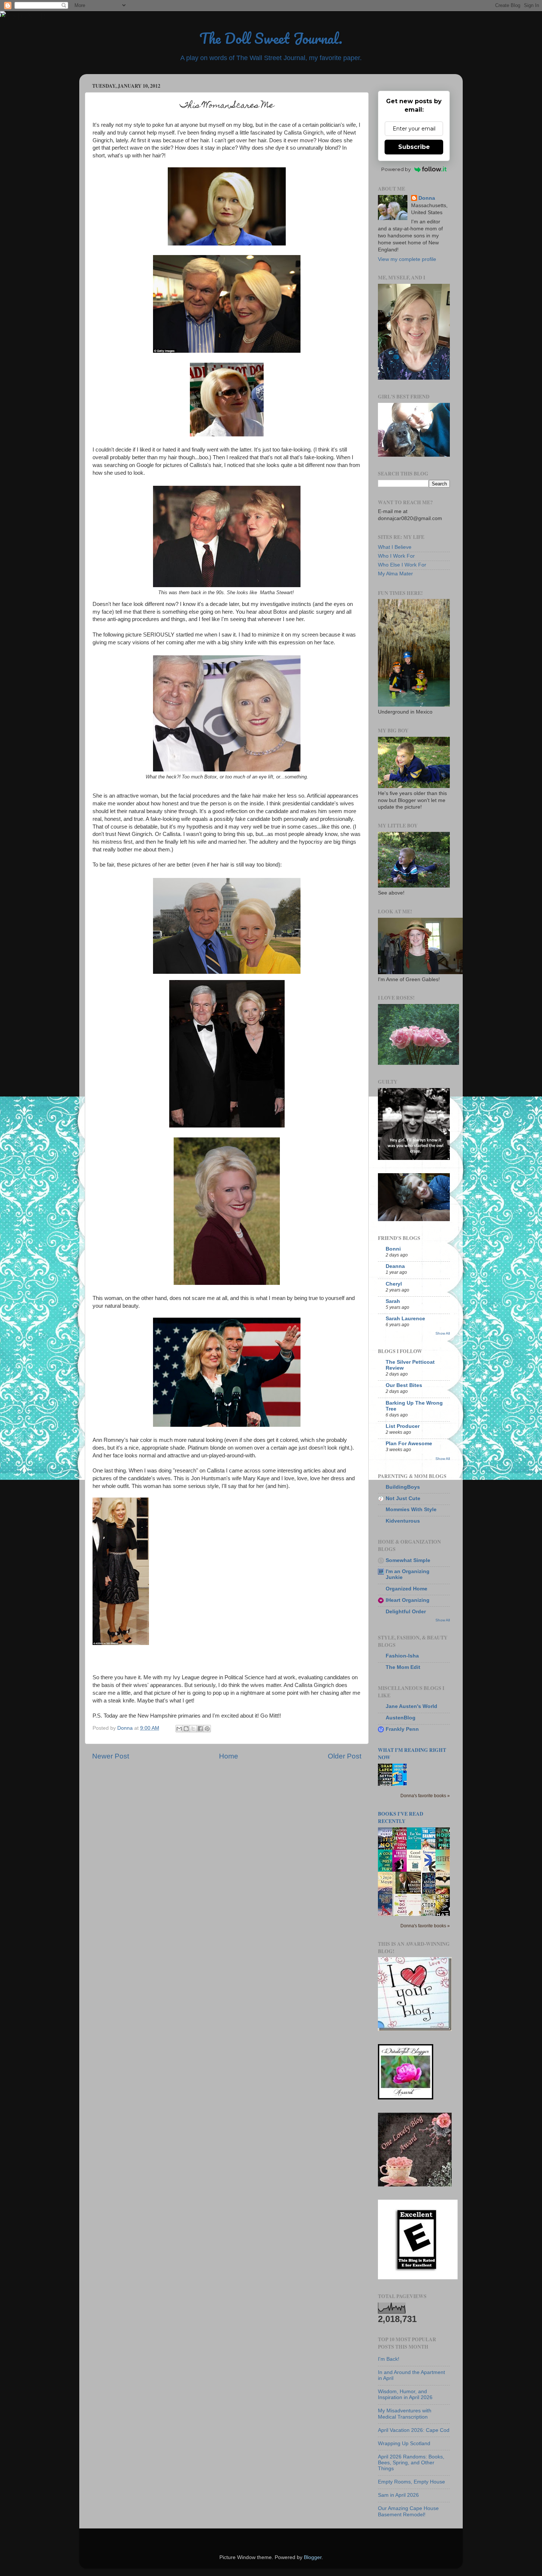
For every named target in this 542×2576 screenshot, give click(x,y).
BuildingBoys (403, 1487)
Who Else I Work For (402, 565)
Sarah (393, 1301)
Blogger (313, 2557)
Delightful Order (406, 1612)
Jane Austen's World (411, 1706)
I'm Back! (389, 2359)
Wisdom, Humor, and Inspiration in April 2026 (405, 2394)
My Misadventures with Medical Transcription (405, 2414)
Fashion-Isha (402, 1656)
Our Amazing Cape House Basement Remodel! (408, 2511)
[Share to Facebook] (200, 1729)
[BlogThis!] (186, 1729)
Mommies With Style (411, 1510)
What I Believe (395, 547)
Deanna (395, 1266)
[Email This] (179, 1729)
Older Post (345, 1756)
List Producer (403, 1426)
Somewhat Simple (408, 1560)
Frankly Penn (402, 1729)
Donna (427, 198)
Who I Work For (396, 556)
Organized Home (406, 1589)
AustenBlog (401, 1718)
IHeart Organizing (408, 1600)
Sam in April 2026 (398, 2495)
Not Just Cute (403, 1498)
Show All (443, 1333)
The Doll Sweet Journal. (271, 38)
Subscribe (414, 147)
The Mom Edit (403, 1667)
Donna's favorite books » (425, 1796)
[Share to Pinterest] (207, 1729)
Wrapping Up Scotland (404, 2443)
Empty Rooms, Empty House (411, 2482)
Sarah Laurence (405, 1319)
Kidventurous (403, 1521)
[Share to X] (193, 1729)
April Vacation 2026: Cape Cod (414, 2430)
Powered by (396, 169)
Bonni (393, 1249)
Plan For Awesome (409, 1444)
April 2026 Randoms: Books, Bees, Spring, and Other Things (411, 2463)
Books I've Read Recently (401, 1817)
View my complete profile (407, 259)
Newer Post (111, 1756)
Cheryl (394, 1284)
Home (229, 1756)
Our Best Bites (404, 1385)
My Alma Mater (395, 574)
